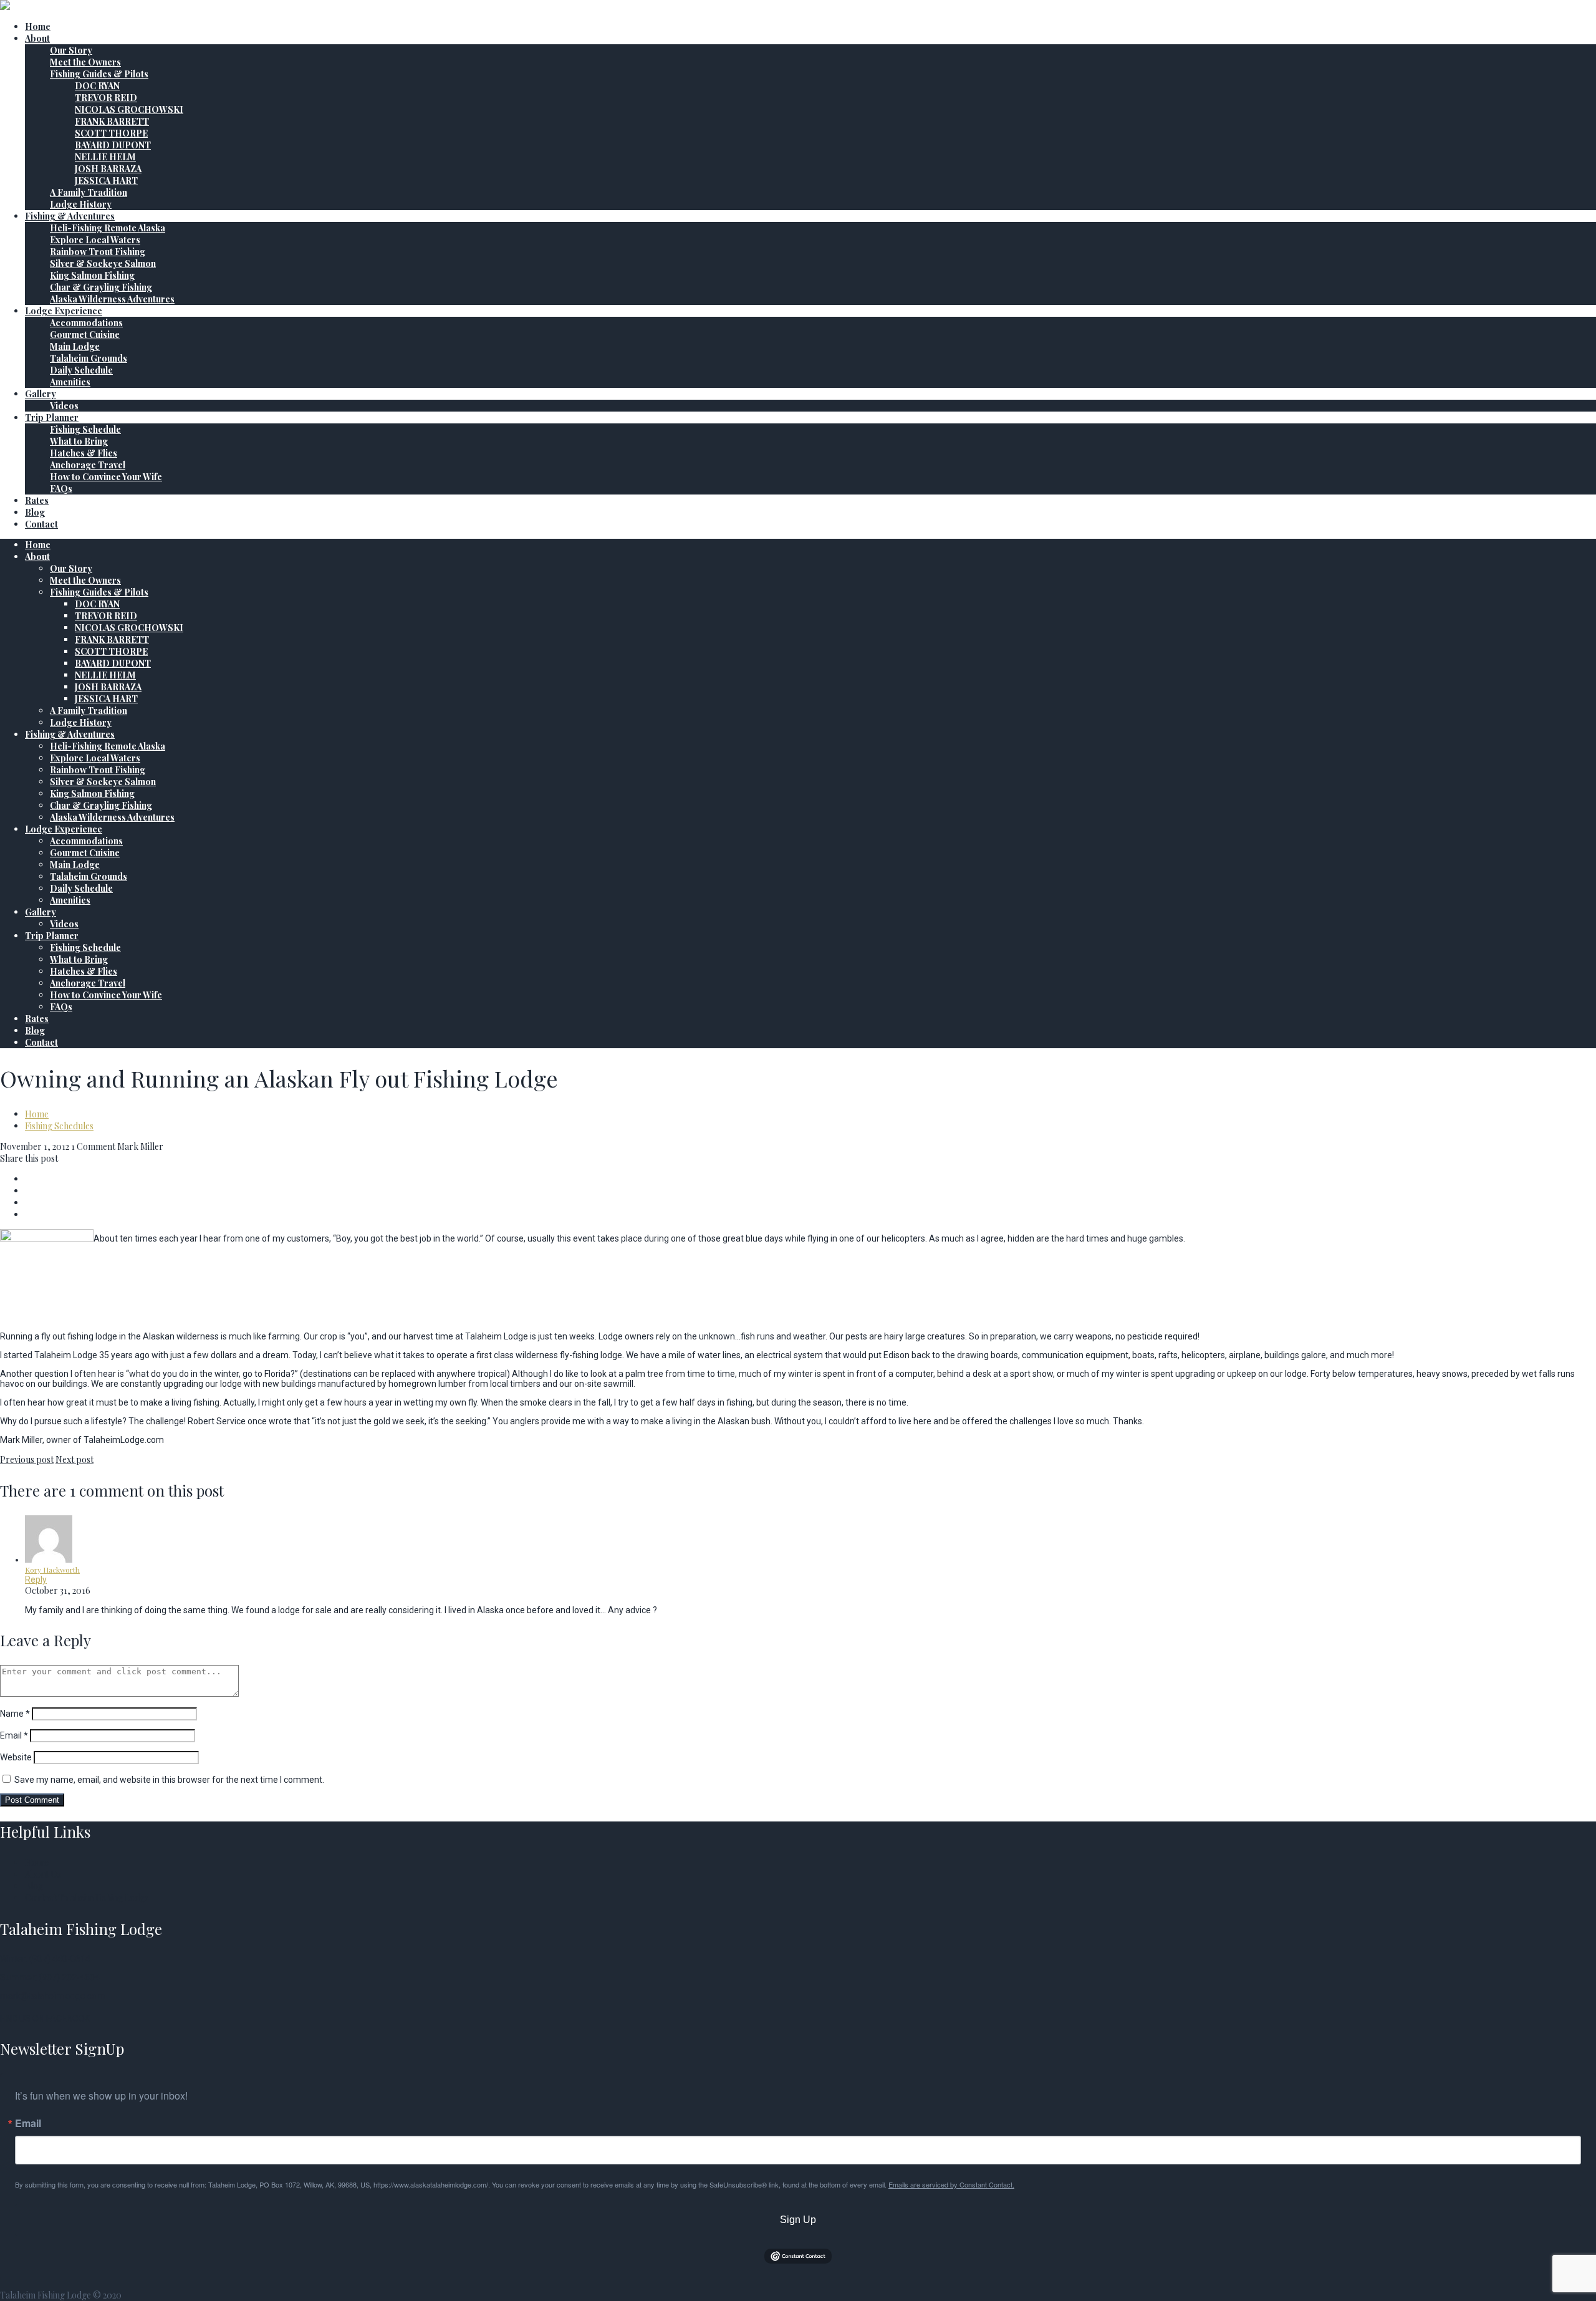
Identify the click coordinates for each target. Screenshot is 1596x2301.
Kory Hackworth (52, 1570)
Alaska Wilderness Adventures (112, 299)
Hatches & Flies (84, 453)
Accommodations (86, 323)
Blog (35, 512)
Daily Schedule (81, 370)
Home (38, 27)
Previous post (27, 1459)
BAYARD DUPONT (113, 145)
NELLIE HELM (105, 157)
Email (14, 1735)
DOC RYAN (97, 86)
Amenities (70, 382)
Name (15, 1714)
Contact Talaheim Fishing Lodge (87, 1898)
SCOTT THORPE (111, 133)
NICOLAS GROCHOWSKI (129, 109)
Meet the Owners (85, 62)
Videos (64, 406)
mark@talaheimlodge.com (52, 1996)
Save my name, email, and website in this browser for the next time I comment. (169, 1780)
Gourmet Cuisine (85, 335)
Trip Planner (52, 417)
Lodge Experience (64, 311)
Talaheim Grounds (89, 358)
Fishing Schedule (85, 429)
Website (16, 1757)
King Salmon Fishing (92, 275)
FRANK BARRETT (112, 121)
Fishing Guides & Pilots (99, 74)
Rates (37, 500)
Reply (36, 1580)
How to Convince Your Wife (106, 477)
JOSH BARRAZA (108, 169)
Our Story (71, 50)
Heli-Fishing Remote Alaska (108, 228)
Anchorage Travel (88, 465)
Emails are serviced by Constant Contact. (951, 2184)
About (37, 38)
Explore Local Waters (95, 240)
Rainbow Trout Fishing (98, 252)
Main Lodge (75, 346)
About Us (43, 1874)
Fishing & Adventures (70, 216)
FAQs (61, 489)
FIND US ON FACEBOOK (45, 2019)
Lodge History (81, 204)
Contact (41, 524)
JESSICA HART (106, 181)
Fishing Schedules (59, 1126)
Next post (75, 1459)
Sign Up (798, 2220)
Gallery (41, 394)
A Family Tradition (89, 192)
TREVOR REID (106, 98)
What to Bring (79, 441)
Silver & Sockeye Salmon (103, 263)
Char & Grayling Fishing (101, 287)
